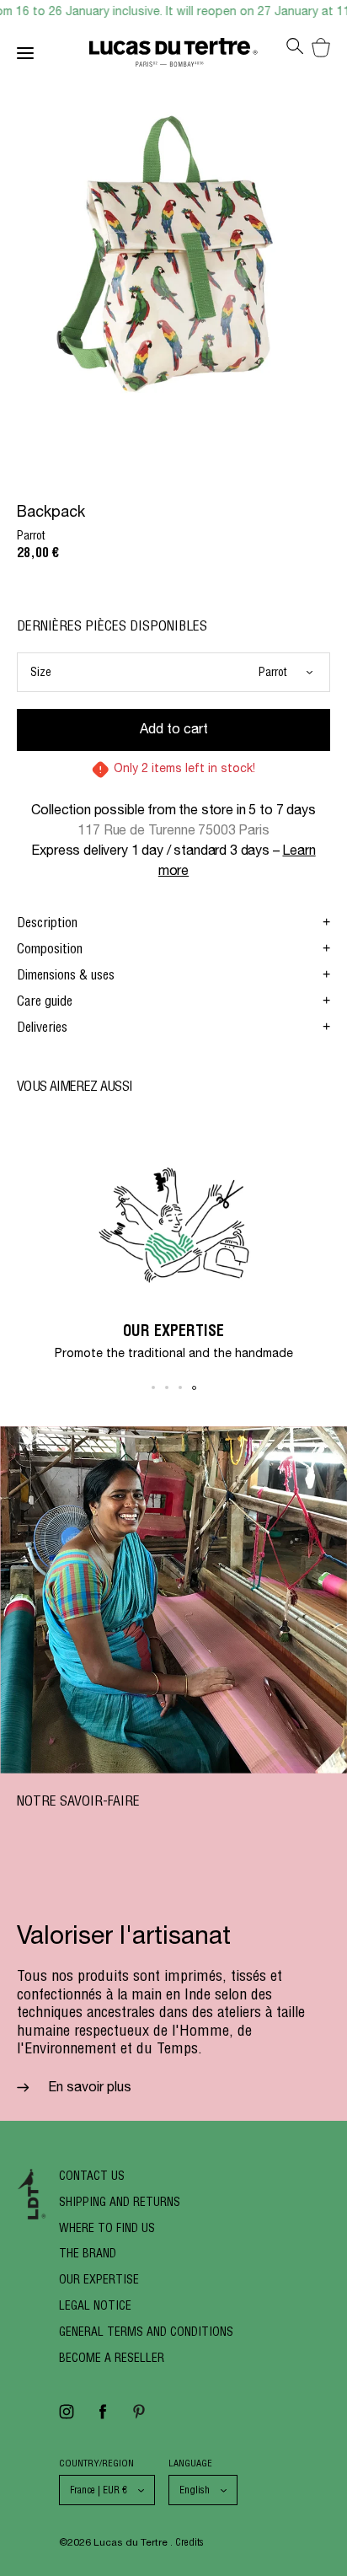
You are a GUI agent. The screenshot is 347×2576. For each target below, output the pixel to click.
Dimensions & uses (66, 974)
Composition (50, 948)
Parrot (273, 672)
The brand (88, 2253)
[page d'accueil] (173, 56)
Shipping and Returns (120, 2202)
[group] (173, 1249)
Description (47, 922)
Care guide (45, 1001)
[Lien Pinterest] (139, 2417)
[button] (153, 1387)
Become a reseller (112, 2358)
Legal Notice (95, 2305)
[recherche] (295, 51)
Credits (190, 2542)
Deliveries (42, 1027)
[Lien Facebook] (103, 2417)
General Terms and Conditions (146, 2332)
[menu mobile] (53, 56)
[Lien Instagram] (67, 2417)
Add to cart (174, 731)
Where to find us (107, 2228)
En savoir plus (88, 2089)
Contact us (92, 2176)
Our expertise (99, 2279)
